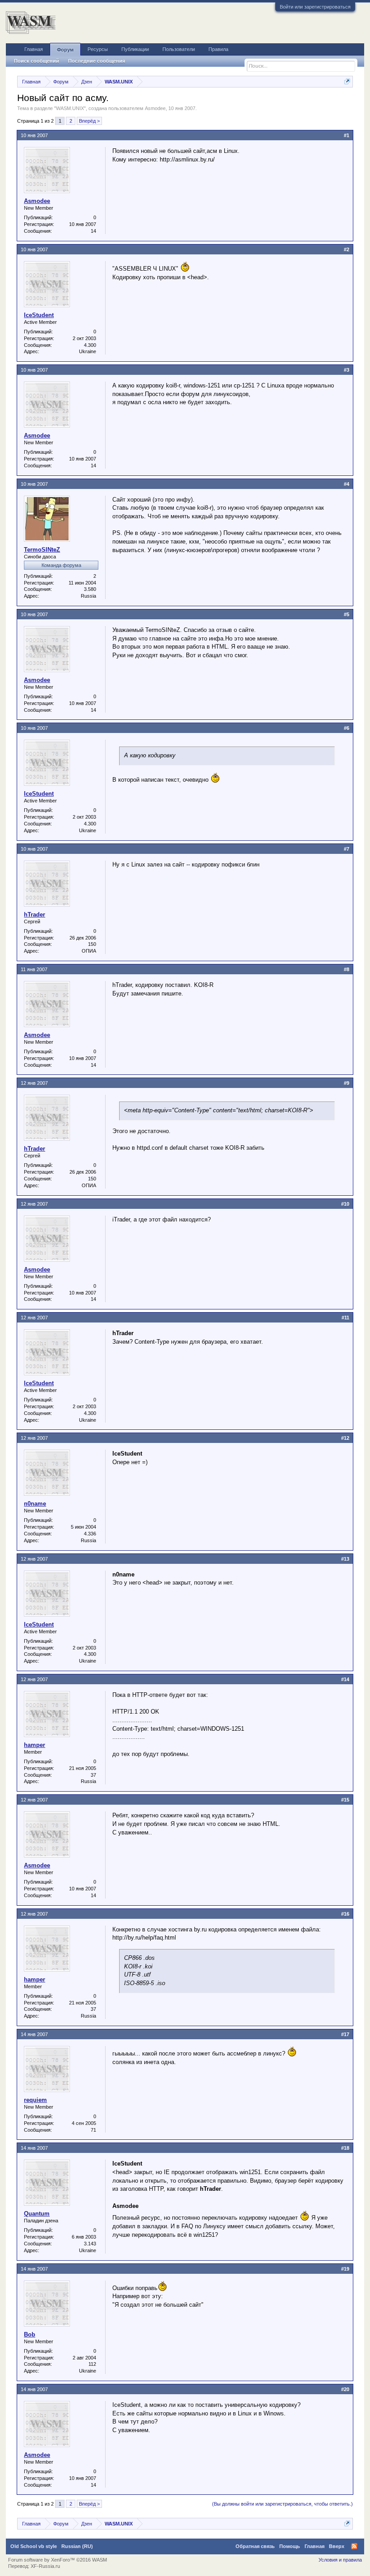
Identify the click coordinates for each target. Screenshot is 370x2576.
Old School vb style (34, 2546)
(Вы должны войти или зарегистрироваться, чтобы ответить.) (282, 2504)
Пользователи (179, 49)
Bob (30, 2334)
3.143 (90, 2244)
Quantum (37, 2214)
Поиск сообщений (37, 61)
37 (93, 1775)
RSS (354, 2546)
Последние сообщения (97, 61)
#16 (345, 1914)
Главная (34, 49)
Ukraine (88, 351)
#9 (347, 1083)
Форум (65, 50)
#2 (347, 249)
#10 (345, 1204)
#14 (345, 1679)
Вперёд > (89, 121)
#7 (347, 849)
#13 (345, 1559)
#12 (345, 1438)
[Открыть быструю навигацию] (347, 81)
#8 (347, 969)
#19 (345, 2269)
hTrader (35, 915)
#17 (345, 2034)
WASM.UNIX (70, 108)
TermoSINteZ (42, 550)
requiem (35, 2100)
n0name (35, 1504)
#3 (347, 370)
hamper (35, 1745)
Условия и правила (340, 2560)
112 (92, 2364)
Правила (218, 49)
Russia (88, 596)
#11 (345, 1318)
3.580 (90, 589)
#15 (345, 1800)
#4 (347, 484)
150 (92, 944)
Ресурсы (98, 49)
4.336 (90, 1534)
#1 (347, 135)
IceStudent (39, 315)
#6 (347, 728)
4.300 (90, 345)
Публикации (135, 49)
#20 (345, 2389)
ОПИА (89, 951)
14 (93, 231)
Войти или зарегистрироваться (315, 7)
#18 (345, 2148)
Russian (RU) (77, 2546)
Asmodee (155, 108)
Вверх (337, 2546)
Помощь (290, 2546)
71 (93, 2130)
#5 (347, 614)
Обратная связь (255, 2546)
